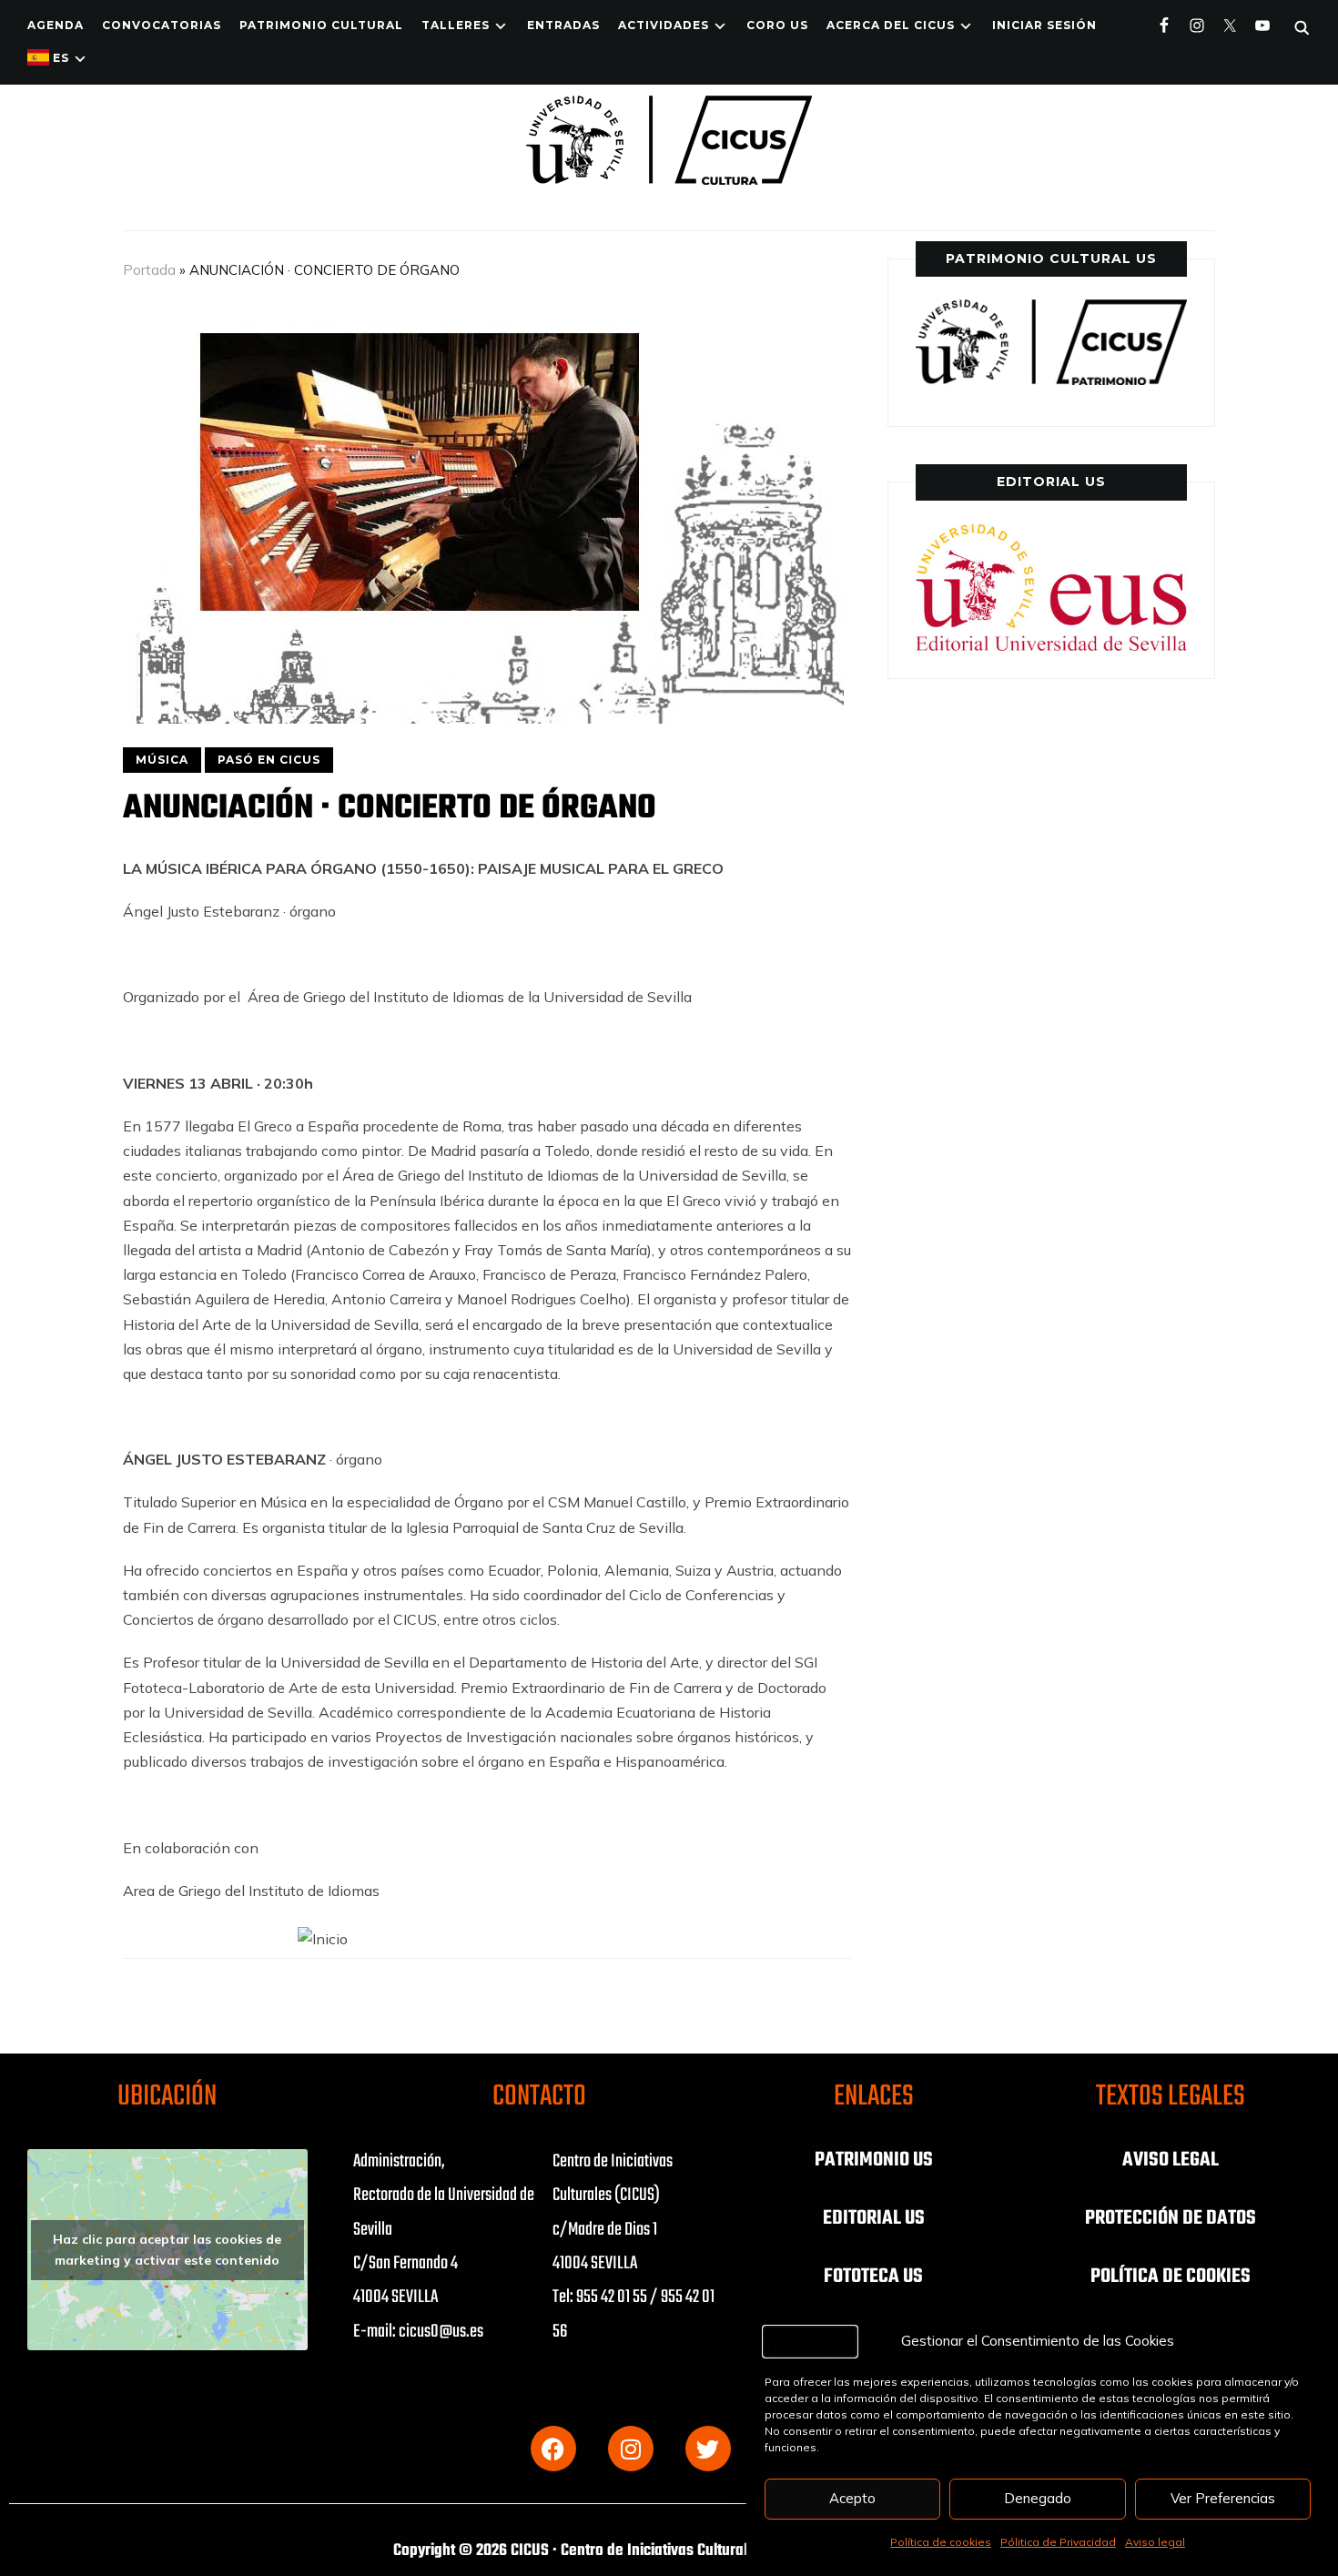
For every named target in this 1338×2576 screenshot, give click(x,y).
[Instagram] (631, 2449)
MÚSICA (162, 760)
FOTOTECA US (873, 2277)
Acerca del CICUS (891, 25)
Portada (149, 270)
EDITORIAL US (874, 2218)
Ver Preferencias (1223, 2498)
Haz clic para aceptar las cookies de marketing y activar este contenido (167, 2250)
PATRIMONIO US (874, 2160)
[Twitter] (708, 2449)
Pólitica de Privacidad (1058, 2542)
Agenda (56, 25)
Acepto (852, 2498)
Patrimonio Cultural (321, 25)
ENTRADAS (563, 25)
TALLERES (456, 25)
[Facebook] (553, 2449)
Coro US (777, 25)
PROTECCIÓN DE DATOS (1171, 2218)
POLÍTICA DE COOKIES (1171, 2277)
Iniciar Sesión (1044, 25)
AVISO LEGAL (1171, 2160)
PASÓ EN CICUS (269, 760)
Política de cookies (941, 2542)
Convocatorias (162, 25)
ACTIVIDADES (664, 25)
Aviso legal (1155, 2542)
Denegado (1038, 2498)
